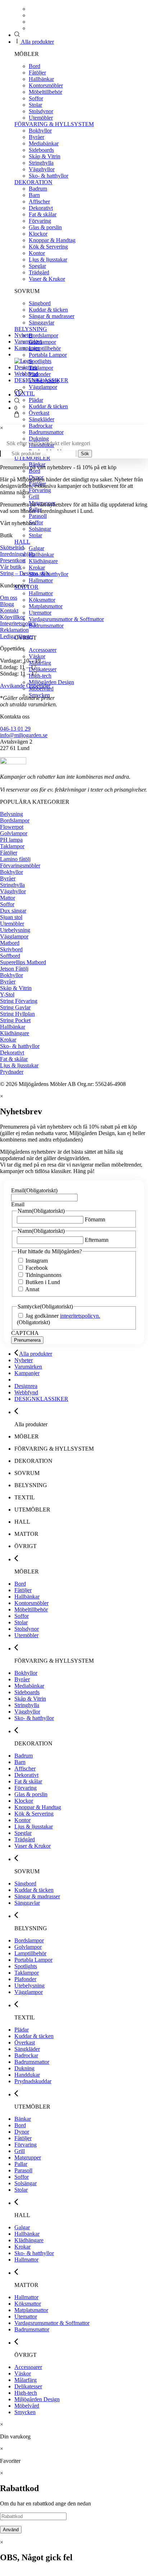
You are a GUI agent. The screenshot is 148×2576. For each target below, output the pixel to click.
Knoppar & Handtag (52, 240)
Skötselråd (12, 547)
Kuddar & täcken (48, 310)
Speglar (37, 266)
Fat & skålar (43, 214)
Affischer (39, 201)
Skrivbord (11, 949)
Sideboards (41, 150)
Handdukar (27, 2075)
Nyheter (24, 335)
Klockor (38, 234)
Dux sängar (13, 911)
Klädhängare (43, 561)
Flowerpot (12, 827)
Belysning (11, 814)
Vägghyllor (42, 169)
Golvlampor (42, 342)
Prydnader (12, 1072)
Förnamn (95, 1219)
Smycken (25, 2412)
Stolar (35, 105)
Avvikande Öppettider (25, 686)
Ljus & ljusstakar (48, 259)
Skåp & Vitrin (45, 156)
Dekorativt (41, 208)
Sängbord (40, 303)
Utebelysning (15, 930)
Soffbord (10, 956)
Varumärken (28, 342)
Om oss (9, 598)
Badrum (38, 189)
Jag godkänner (63, 1316)
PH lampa (11, 840)
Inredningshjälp (18, 554)
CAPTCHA (25, 1333)
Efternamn (97, 1240)
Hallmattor (41, 580)
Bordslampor (43, 335)
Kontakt (9, 611)
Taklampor (41, 368)
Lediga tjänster (17, 636)
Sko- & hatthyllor (48, 176)
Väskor (37, 656)
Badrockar (41, 426)
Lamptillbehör (45, 348)
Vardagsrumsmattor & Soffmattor (66, 619)
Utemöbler (41, 118)
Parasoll (38, 516)
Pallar (21, 2164)
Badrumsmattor (46, 432)
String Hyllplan (17, 1014)
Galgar (36, 548)
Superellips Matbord (23, 962)
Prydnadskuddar (33, 2081)
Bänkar (23, 2119)
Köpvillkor (12, 617)
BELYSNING (31, 329)
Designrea (26, 367)
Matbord (10, 943)
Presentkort (13, 560)
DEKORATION (33, 182)
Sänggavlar (41, 323)
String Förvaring (19, 1001)
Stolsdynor (41, 111)
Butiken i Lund (43, 1282)
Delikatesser (43, 669)
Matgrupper (28, 2157)
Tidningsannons (43, 1275)
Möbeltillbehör (45, 92)
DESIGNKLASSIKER (41, 380)
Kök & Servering (48, 247)
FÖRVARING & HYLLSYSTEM (54, 124)
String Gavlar (15, 1007)
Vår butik (11, 567)
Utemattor (40, 613)
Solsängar (40, 529)
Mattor (8, 898)
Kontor (37, 253)
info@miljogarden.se (24, 735)
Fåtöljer (37, 73)
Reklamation (14, 630)
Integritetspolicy (18, 623)
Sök (85, 454)
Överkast (39, 413)
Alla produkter (37, 42)
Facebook (37, 1268)
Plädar (36, 400)
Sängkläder (41, 419)
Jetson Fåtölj (14, 969)
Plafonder (40, 374)
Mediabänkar (44, 143)
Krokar (37, 568)
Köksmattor (42, 600)
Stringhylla (41, 163)
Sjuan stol (11, 917)
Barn (34, 195)
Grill (34, 497)
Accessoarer (43, 650)
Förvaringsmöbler (20, 866)
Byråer (36, 137)
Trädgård (39, 272)
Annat (32, 1289)
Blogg (7, 604)
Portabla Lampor (48, 355)
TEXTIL (25, 393)
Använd (11, 2530)
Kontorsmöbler (46, 85)
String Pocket (15, 1020)
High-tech (40, 676)
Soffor (36, 98)
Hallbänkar (41, 79)
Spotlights (40, 361)
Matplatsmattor (46, 606)
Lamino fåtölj (15, 859)
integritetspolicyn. (80, 1316)
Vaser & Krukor (47, 279)
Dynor (22, 2132)
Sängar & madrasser (52, 316)
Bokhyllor (40, 131)
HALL (22, 542)
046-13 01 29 (15, 729)
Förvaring (40, 221)
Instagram (37, 1261)
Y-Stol (7, 994)
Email (34, 1190)
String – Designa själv (25, 573)
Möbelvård (27, 2406)
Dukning (39, 439)
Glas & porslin (45, 227)
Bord (34, 66)
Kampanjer (27, 348)
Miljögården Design (51, 682)
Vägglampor (43, 387)
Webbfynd (26, 374)
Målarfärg (26, 2380)
